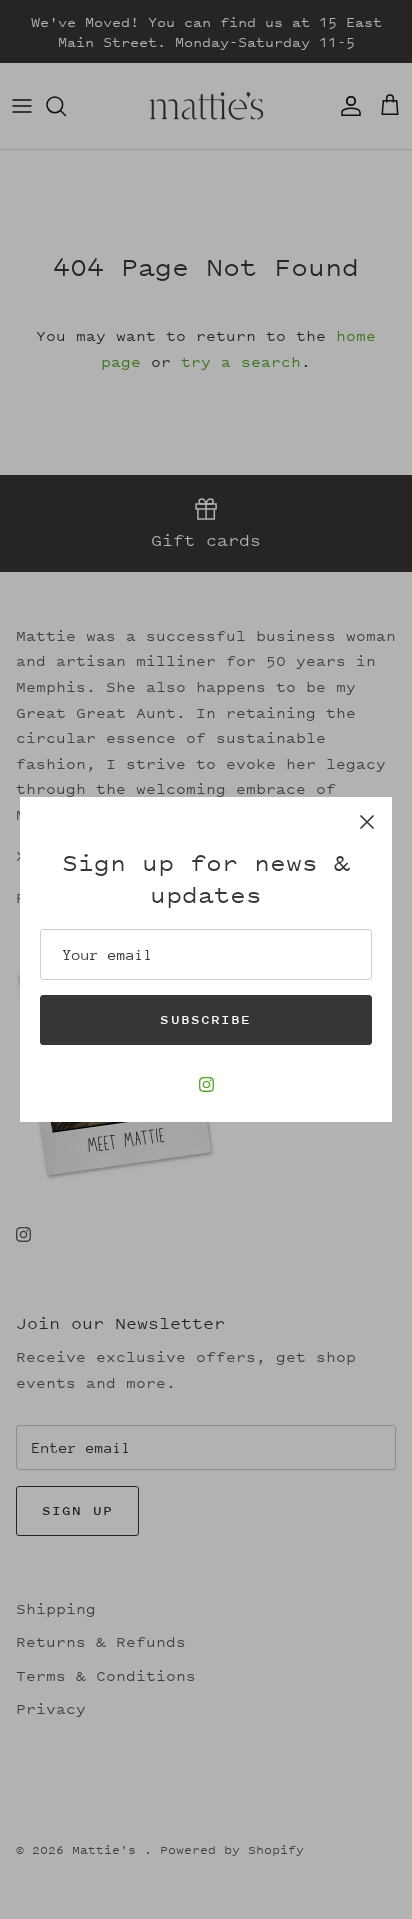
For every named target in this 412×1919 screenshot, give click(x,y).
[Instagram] (206, 1084)
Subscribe (205, 1019)
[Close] (367, 822)
